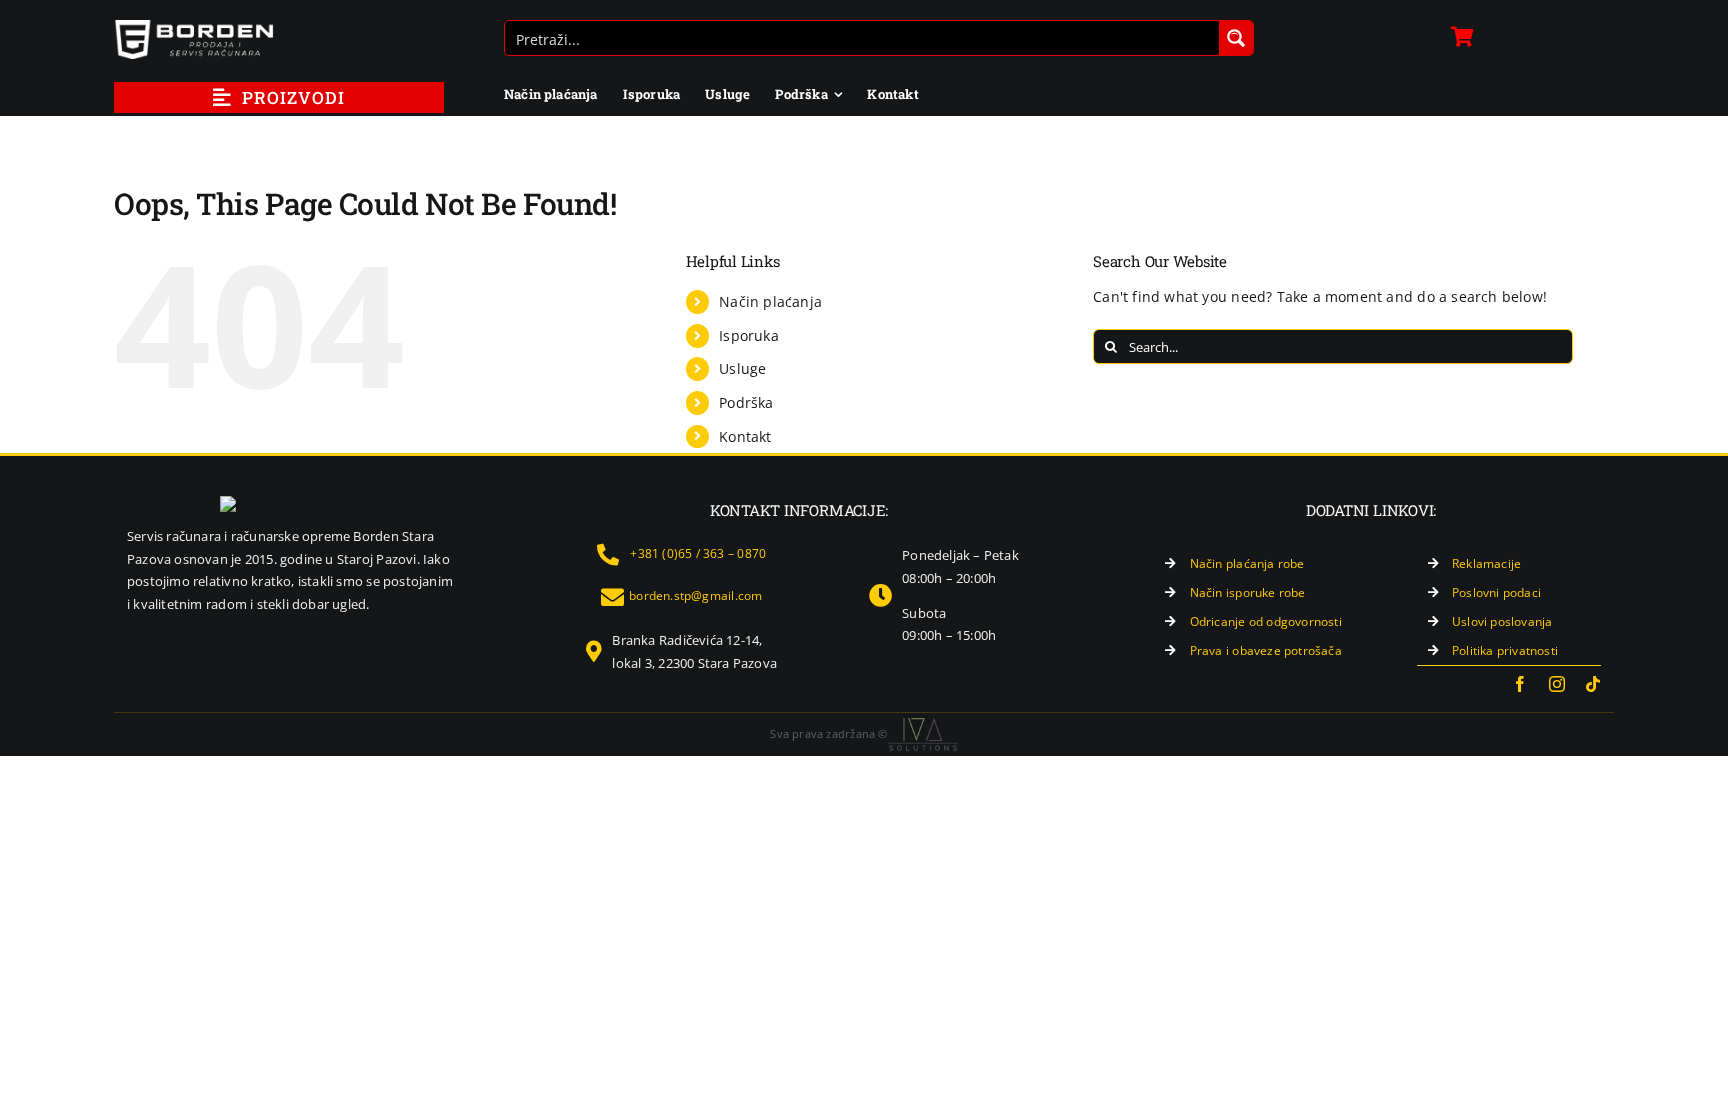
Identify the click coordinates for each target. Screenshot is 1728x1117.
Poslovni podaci (1496, 592)
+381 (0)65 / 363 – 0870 (698, 553)
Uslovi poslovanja (1502, 621)
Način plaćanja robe (1247, 563)
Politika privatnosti (1505, 650)
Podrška (746, 402)
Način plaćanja (770, 301)
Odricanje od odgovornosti (1266, 621)
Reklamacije (1486, 563)
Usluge (742, 368)
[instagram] (1557, 684)
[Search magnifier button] (1236, 38)
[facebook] (1520, 684)
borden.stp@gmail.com (695, 595)
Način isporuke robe (1248, 592)
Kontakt (745, 436)
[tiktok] (1593, 684)
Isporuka (749, 335)
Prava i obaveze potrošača (1266, 650)
